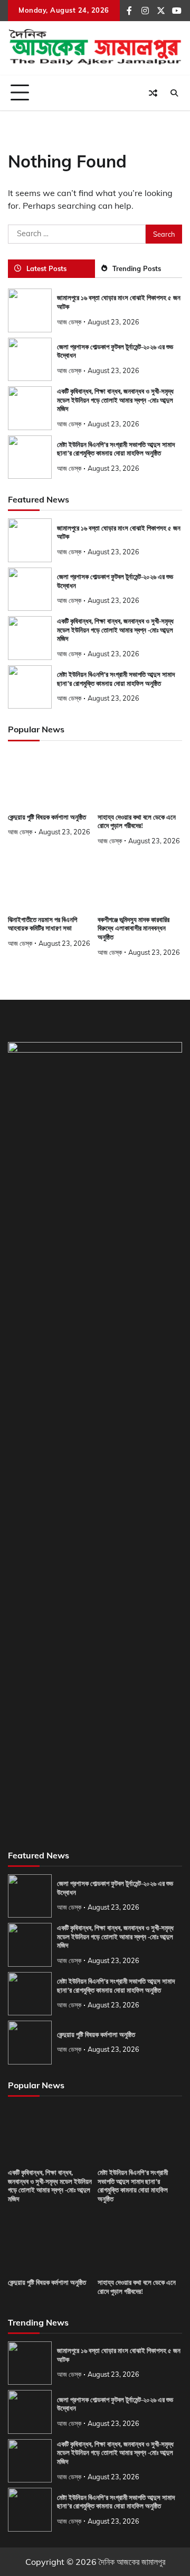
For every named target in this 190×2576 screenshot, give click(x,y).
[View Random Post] (153, 93)
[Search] (174, 93)
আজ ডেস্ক (69, 322)
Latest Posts (46, 268)
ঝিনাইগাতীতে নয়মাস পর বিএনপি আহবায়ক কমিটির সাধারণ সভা (42, 924)
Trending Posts (137, 268)
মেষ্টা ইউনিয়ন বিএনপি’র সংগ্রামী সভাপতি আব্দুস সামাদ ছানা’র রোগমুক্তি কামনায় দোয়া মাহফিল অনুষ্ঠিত (116, 449)
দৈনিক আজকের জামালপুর (132, 2562)
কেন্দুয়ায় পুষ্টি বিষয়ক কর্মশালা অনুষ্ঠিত (47, 817)
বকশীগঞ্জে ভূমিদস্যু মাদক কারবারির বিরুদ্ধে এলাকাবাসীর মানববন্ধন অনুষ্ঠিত (134, 929)
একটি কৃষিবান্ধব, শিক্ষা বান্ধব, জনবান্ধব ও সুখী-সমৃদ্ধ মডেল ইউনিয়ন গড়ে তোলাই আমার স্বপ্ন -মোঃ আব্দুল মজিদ (115, 400)
